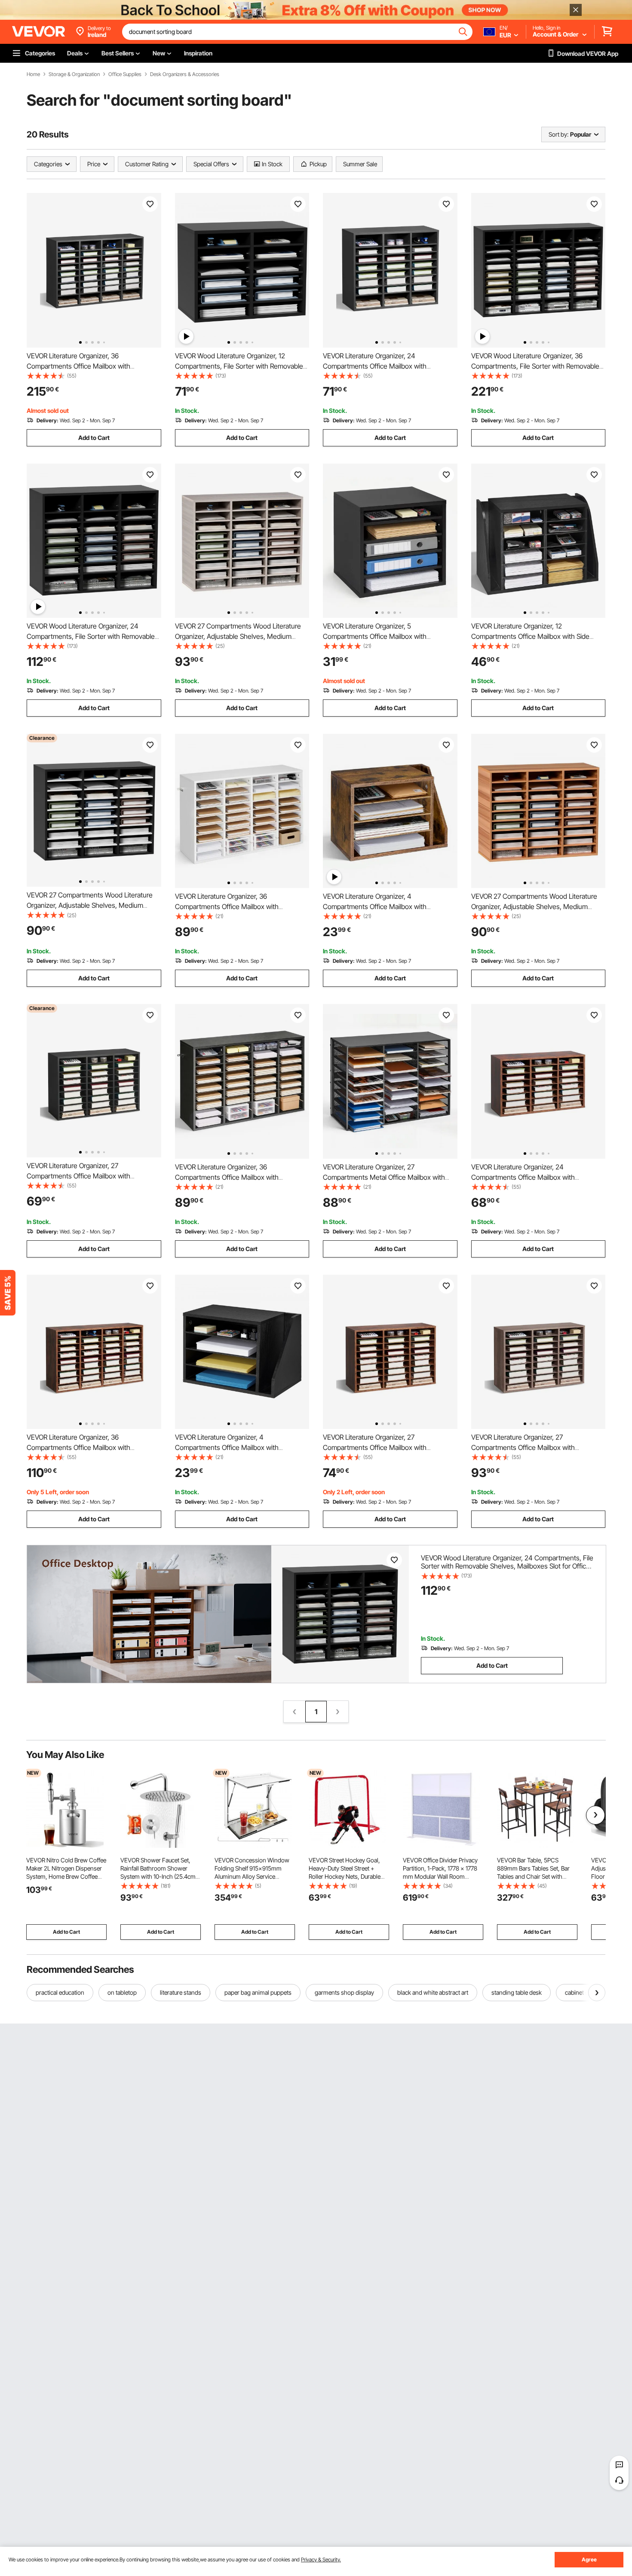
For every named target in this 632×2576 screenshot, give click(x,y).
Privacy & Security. (321, 2559)
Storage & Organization (74, 74)
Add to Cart (94, 438)
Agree (589, 2559)
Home (33, 74)
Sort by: (558, 134)
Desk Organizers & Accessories (185, 74)
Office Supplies (125, 74)
